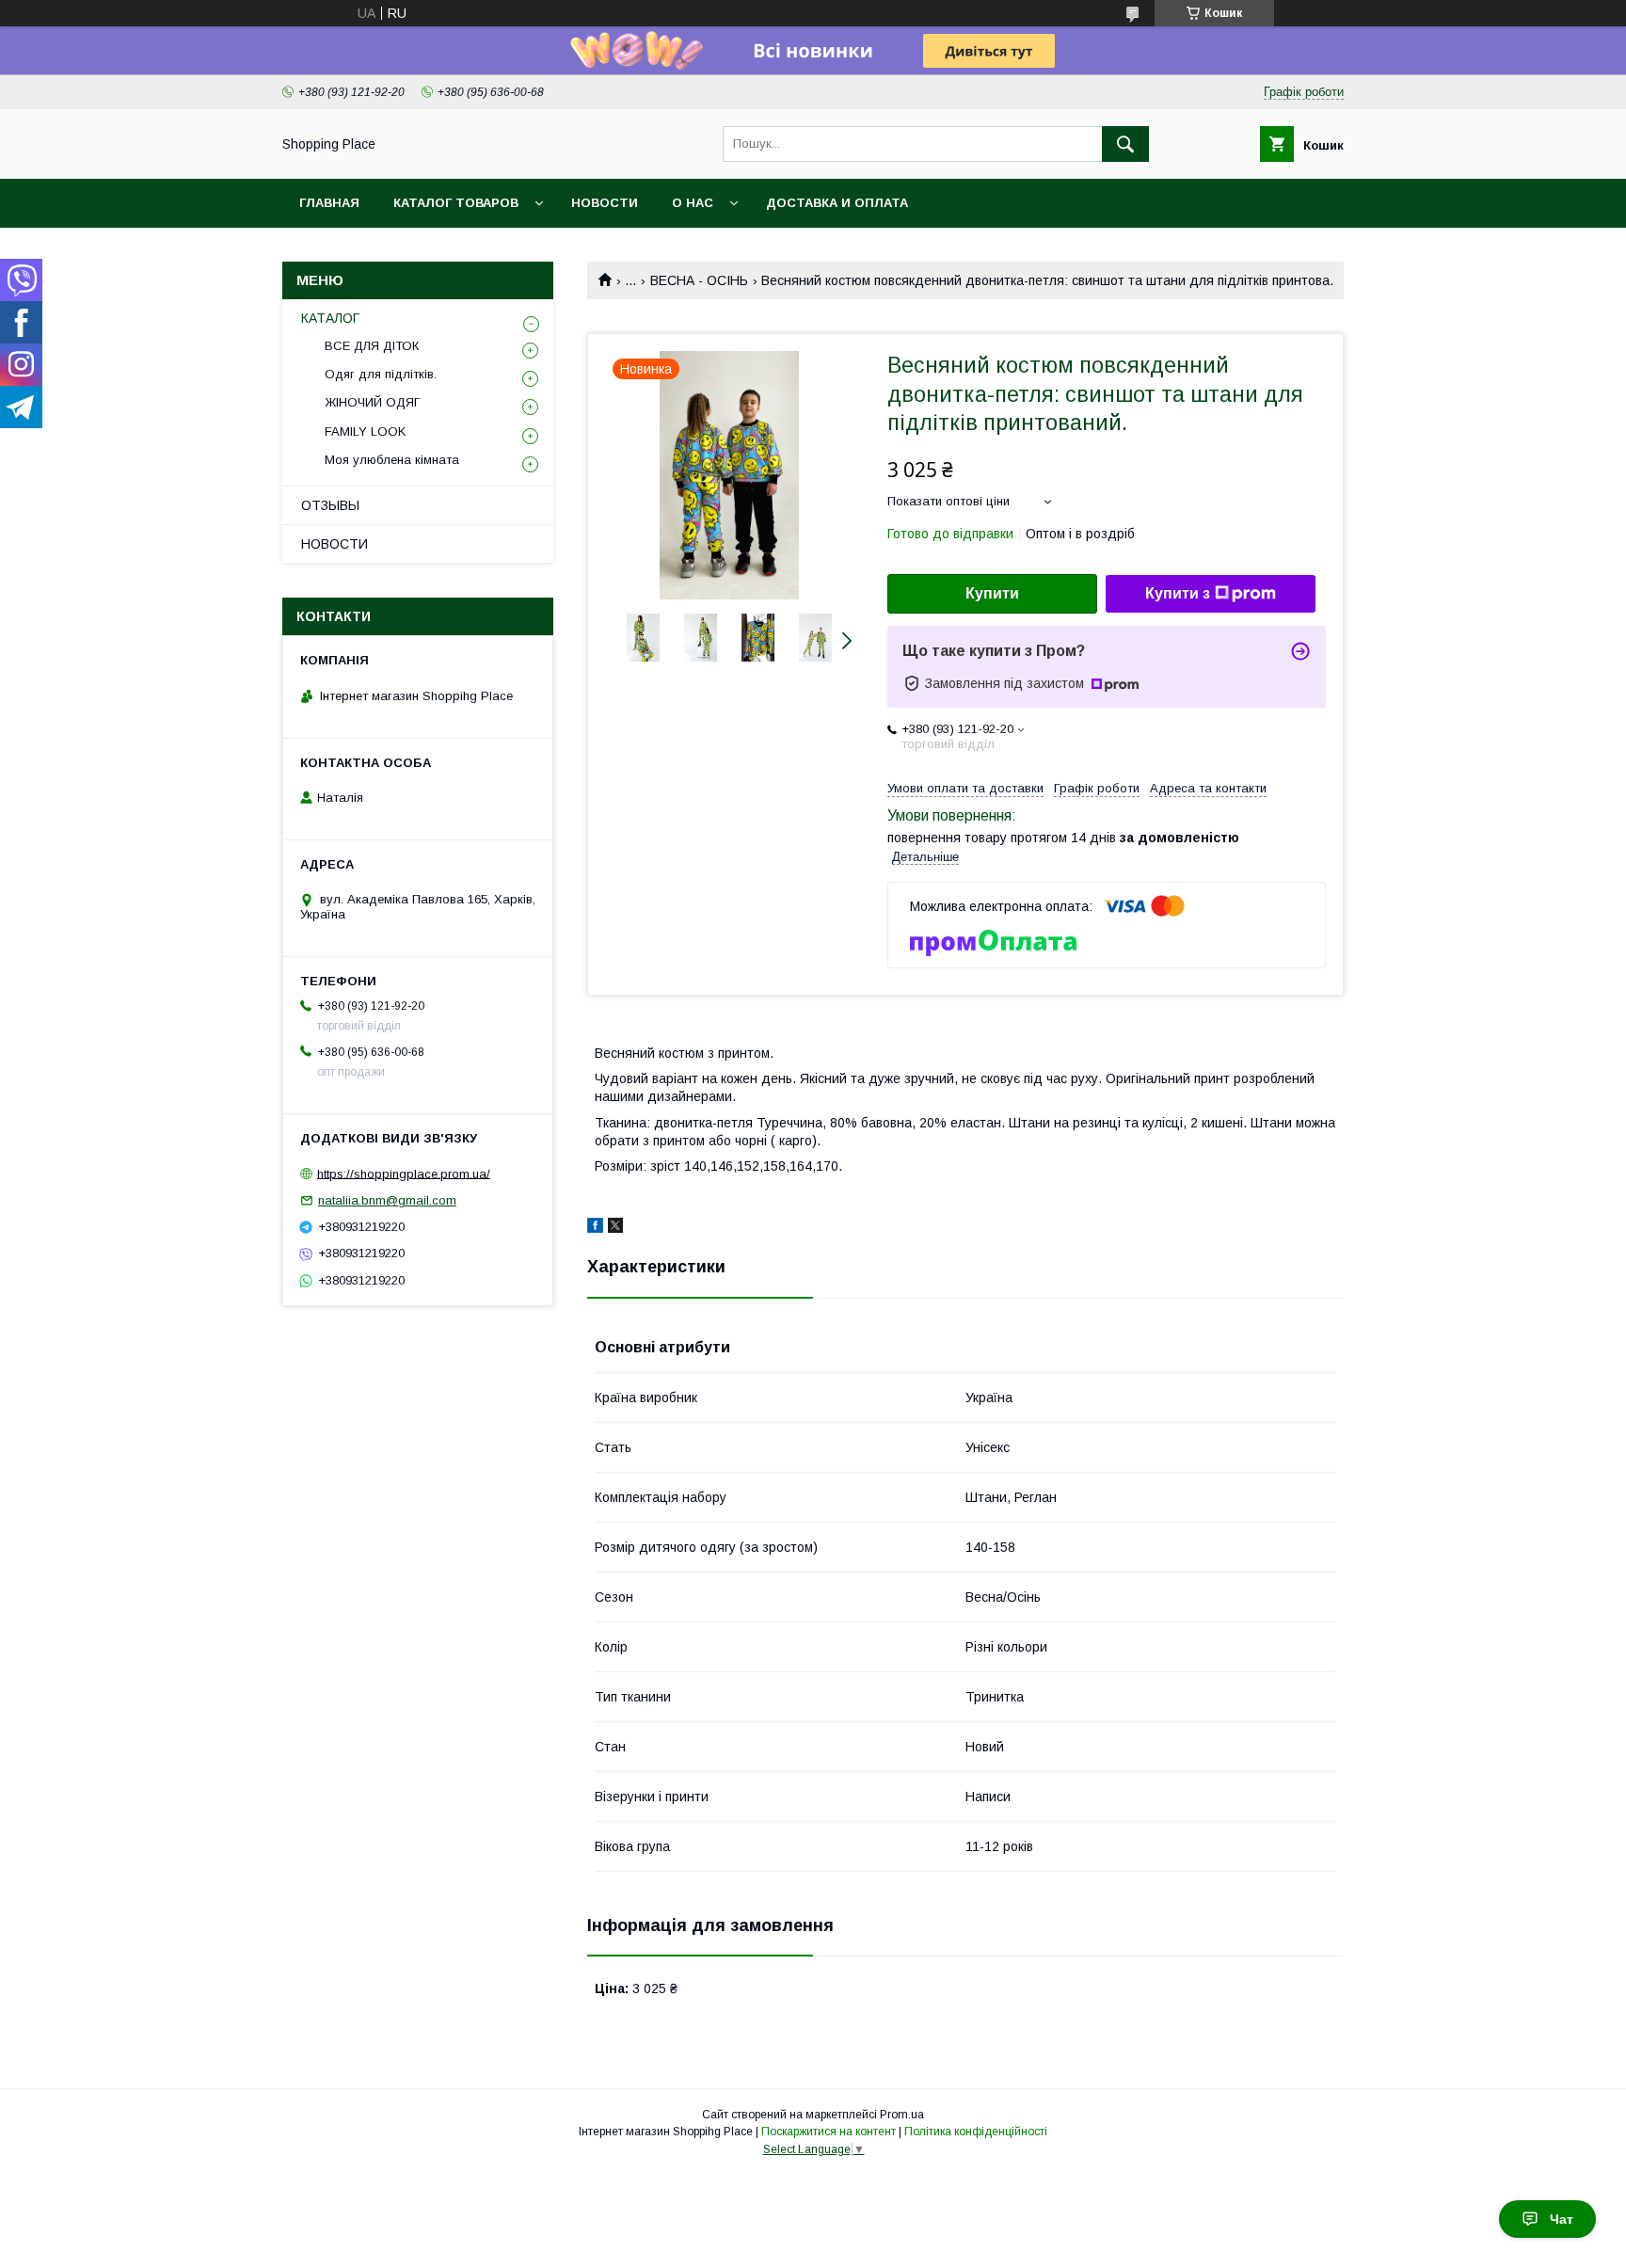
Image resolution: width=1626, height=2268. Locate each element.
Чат (1562, 2219)
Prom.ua (902, 2115)
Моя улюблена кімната (392, 460)
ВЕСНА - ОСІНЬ (699, 280)
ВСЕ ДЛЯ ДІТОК (372, 346)
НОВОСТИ (335, 544)
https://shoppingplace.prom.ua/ (404, 1173)
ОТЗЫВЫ (330, 505)
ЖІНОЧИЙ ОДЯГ (373, 402)
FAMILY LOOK (365, 431)
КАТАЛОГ (330, 318)
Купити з (1178, 593)
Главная (329, 203)
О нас (693, 203)
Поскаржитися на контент (829, 2132)
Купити (992, 593)
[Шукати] (1125, 144)
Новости (605, 203)
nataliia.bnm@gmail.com (387, 1200)
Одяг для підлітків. (381, 374)
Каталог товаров (456, 203)
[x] (615, 1228)
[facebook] (595, 1228)
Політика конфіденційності (976, 2132)
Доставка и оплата (837, 203)
